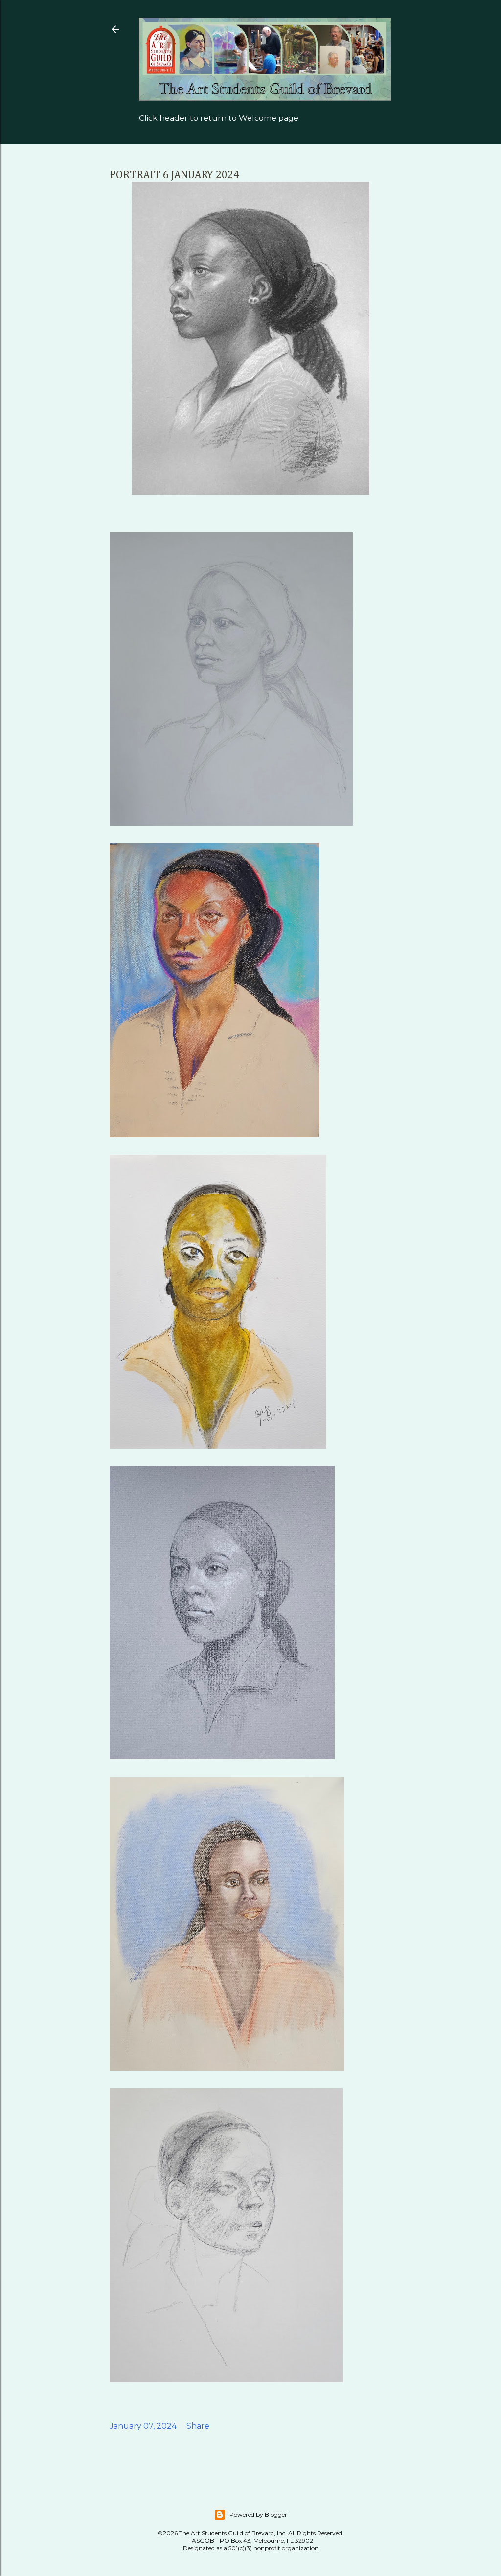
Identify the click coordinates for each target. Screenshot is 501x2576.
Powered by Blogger (258, 2515)
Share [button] (198, 2426)
